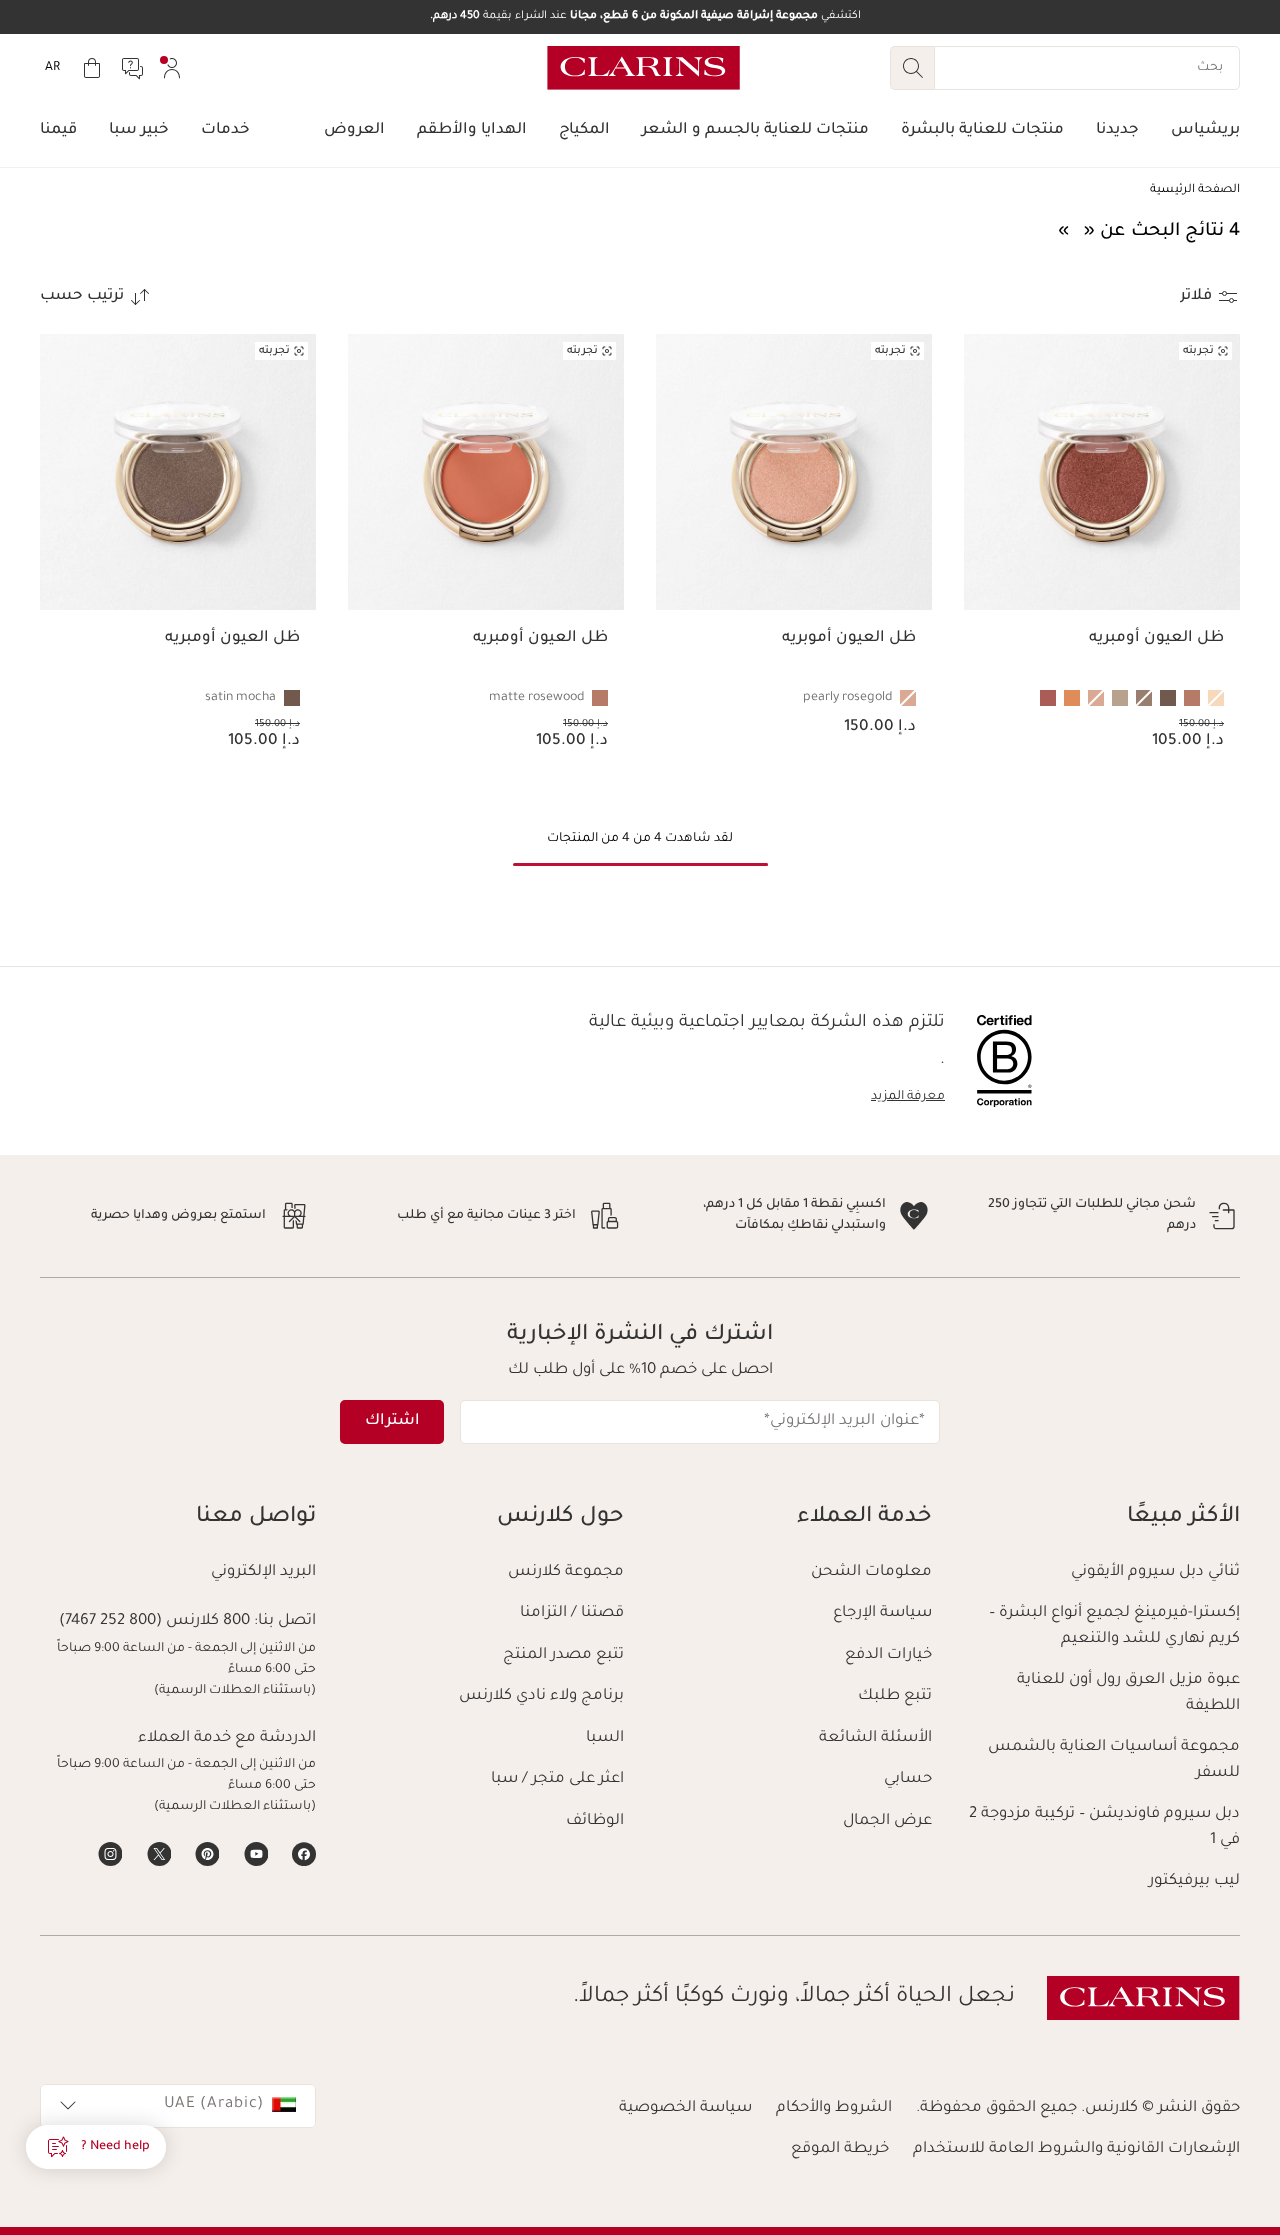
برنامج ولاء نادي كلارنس (541, 1696)
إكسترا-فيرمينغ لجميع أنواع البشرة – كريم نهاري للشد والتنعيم (1114, 1626)
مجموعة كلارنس (566, 1572)
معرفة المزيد (908, 1097)
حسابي (908, 1779)
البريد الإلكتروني (263, 1572)
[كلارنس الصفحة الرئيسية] (643, 68)
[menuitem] (172, 68)
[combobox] (178, 2106)
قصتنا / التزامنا (572, 1613)
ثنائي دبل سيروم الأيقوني (1155, 1572)
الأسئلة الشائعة (875, 1738)
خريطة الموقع (840, 2149)
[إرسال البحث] (912, 68)
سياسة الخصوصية (685, 2108)
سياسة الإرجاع (882, 1613)
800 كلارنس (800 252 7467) (154, 1621)
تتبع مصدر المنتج (563, 1655)
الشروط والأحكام (834, 2108)
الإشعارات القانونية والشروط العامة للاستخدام (1076, 2149)
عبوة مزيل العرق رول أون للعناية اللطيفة (1128, 1693)
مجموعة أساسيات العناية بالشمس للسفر (1114, 1760)
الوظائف (595, 1821)
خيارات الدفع (888, 1655)
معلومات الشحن (871, 1572)
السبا (605, 1738)
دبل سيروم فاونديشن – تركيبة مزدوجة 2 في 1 (1104, 1827)
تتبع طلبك (895, 1696)
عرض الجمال (887, 1821)
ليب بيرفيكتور (1194, 1881)
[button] (96, 2147)
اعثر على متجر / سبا (557, 1779)
